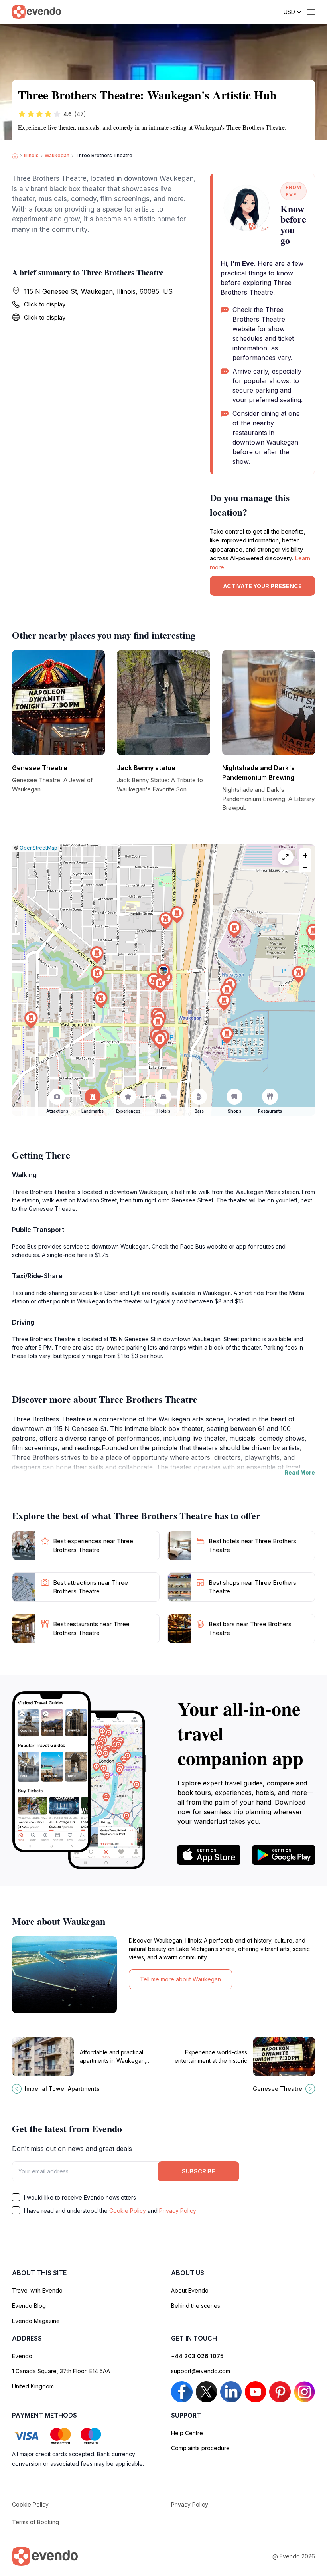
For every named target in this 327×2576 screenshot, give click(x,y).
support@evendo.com (201, 2371)
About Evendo (190, 2290)
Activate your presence (262, 586)
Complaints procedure (200, 2448)
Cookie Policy (128, 2211)
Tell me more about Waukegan (180, 1979)
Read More (300, 1472)
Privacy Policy (178, 2211)
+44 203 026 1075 (197, 2356)
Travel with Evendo (37, 2290)
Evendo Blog (29, 2306)
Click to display (45, 304)
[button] (163, 972)
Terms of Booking (35, 2522)
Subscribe (199, 2171)
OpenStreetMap (38, 848)
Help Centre (187, 2433)
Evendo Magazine (36, 2321)
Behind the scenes (196, 2306)
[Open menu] (311, 12)
